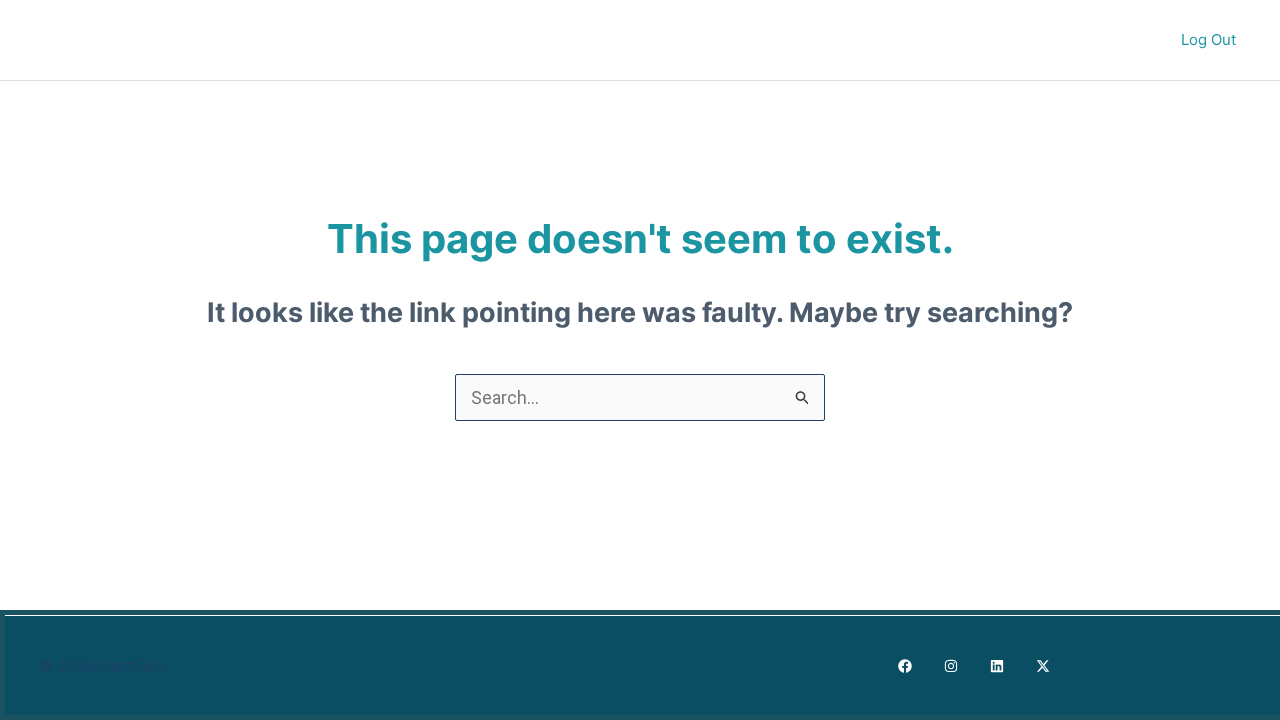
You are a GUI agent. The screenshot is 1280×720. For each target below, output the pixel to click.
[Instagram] (951, 666)
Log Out (1210, 39)
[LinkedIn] (997, 666)
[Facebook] (905, 666)
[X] (1043, 666)
